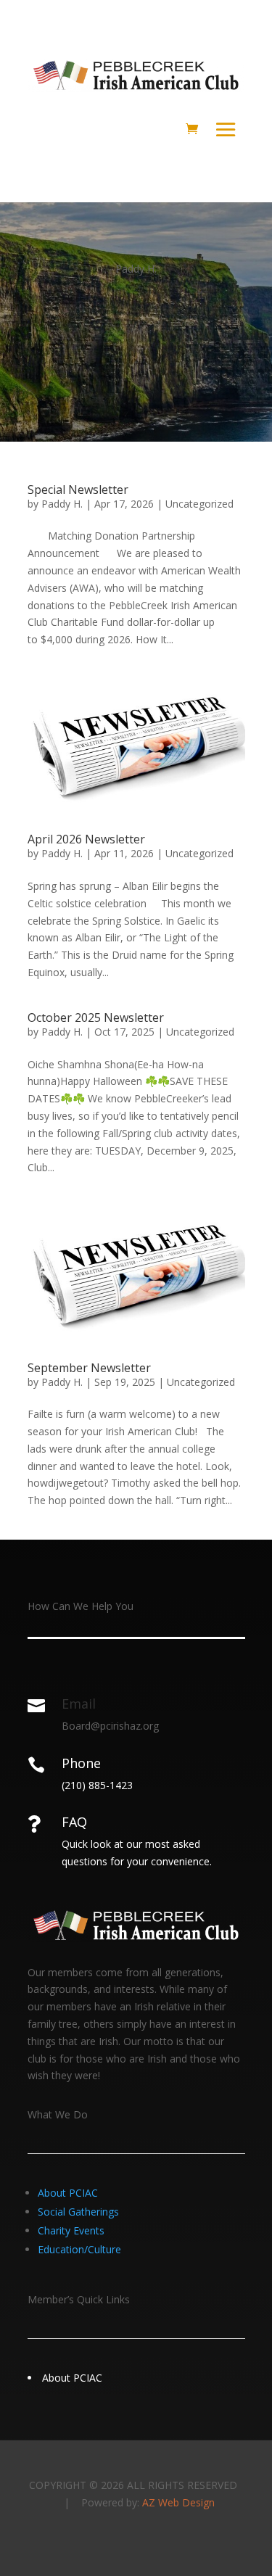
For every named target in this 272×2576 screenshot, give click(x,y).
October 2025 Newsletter (96, 1017)
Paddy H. (62, 504)
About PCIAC (68, 2193)
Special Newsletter (78, 490)
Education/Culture (79, 2249)
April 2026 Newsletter (86, 839)
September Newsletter (89, 1368)
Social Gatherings (78, 2212)
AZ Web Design (178, 2502)
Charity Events (71, 2230)
